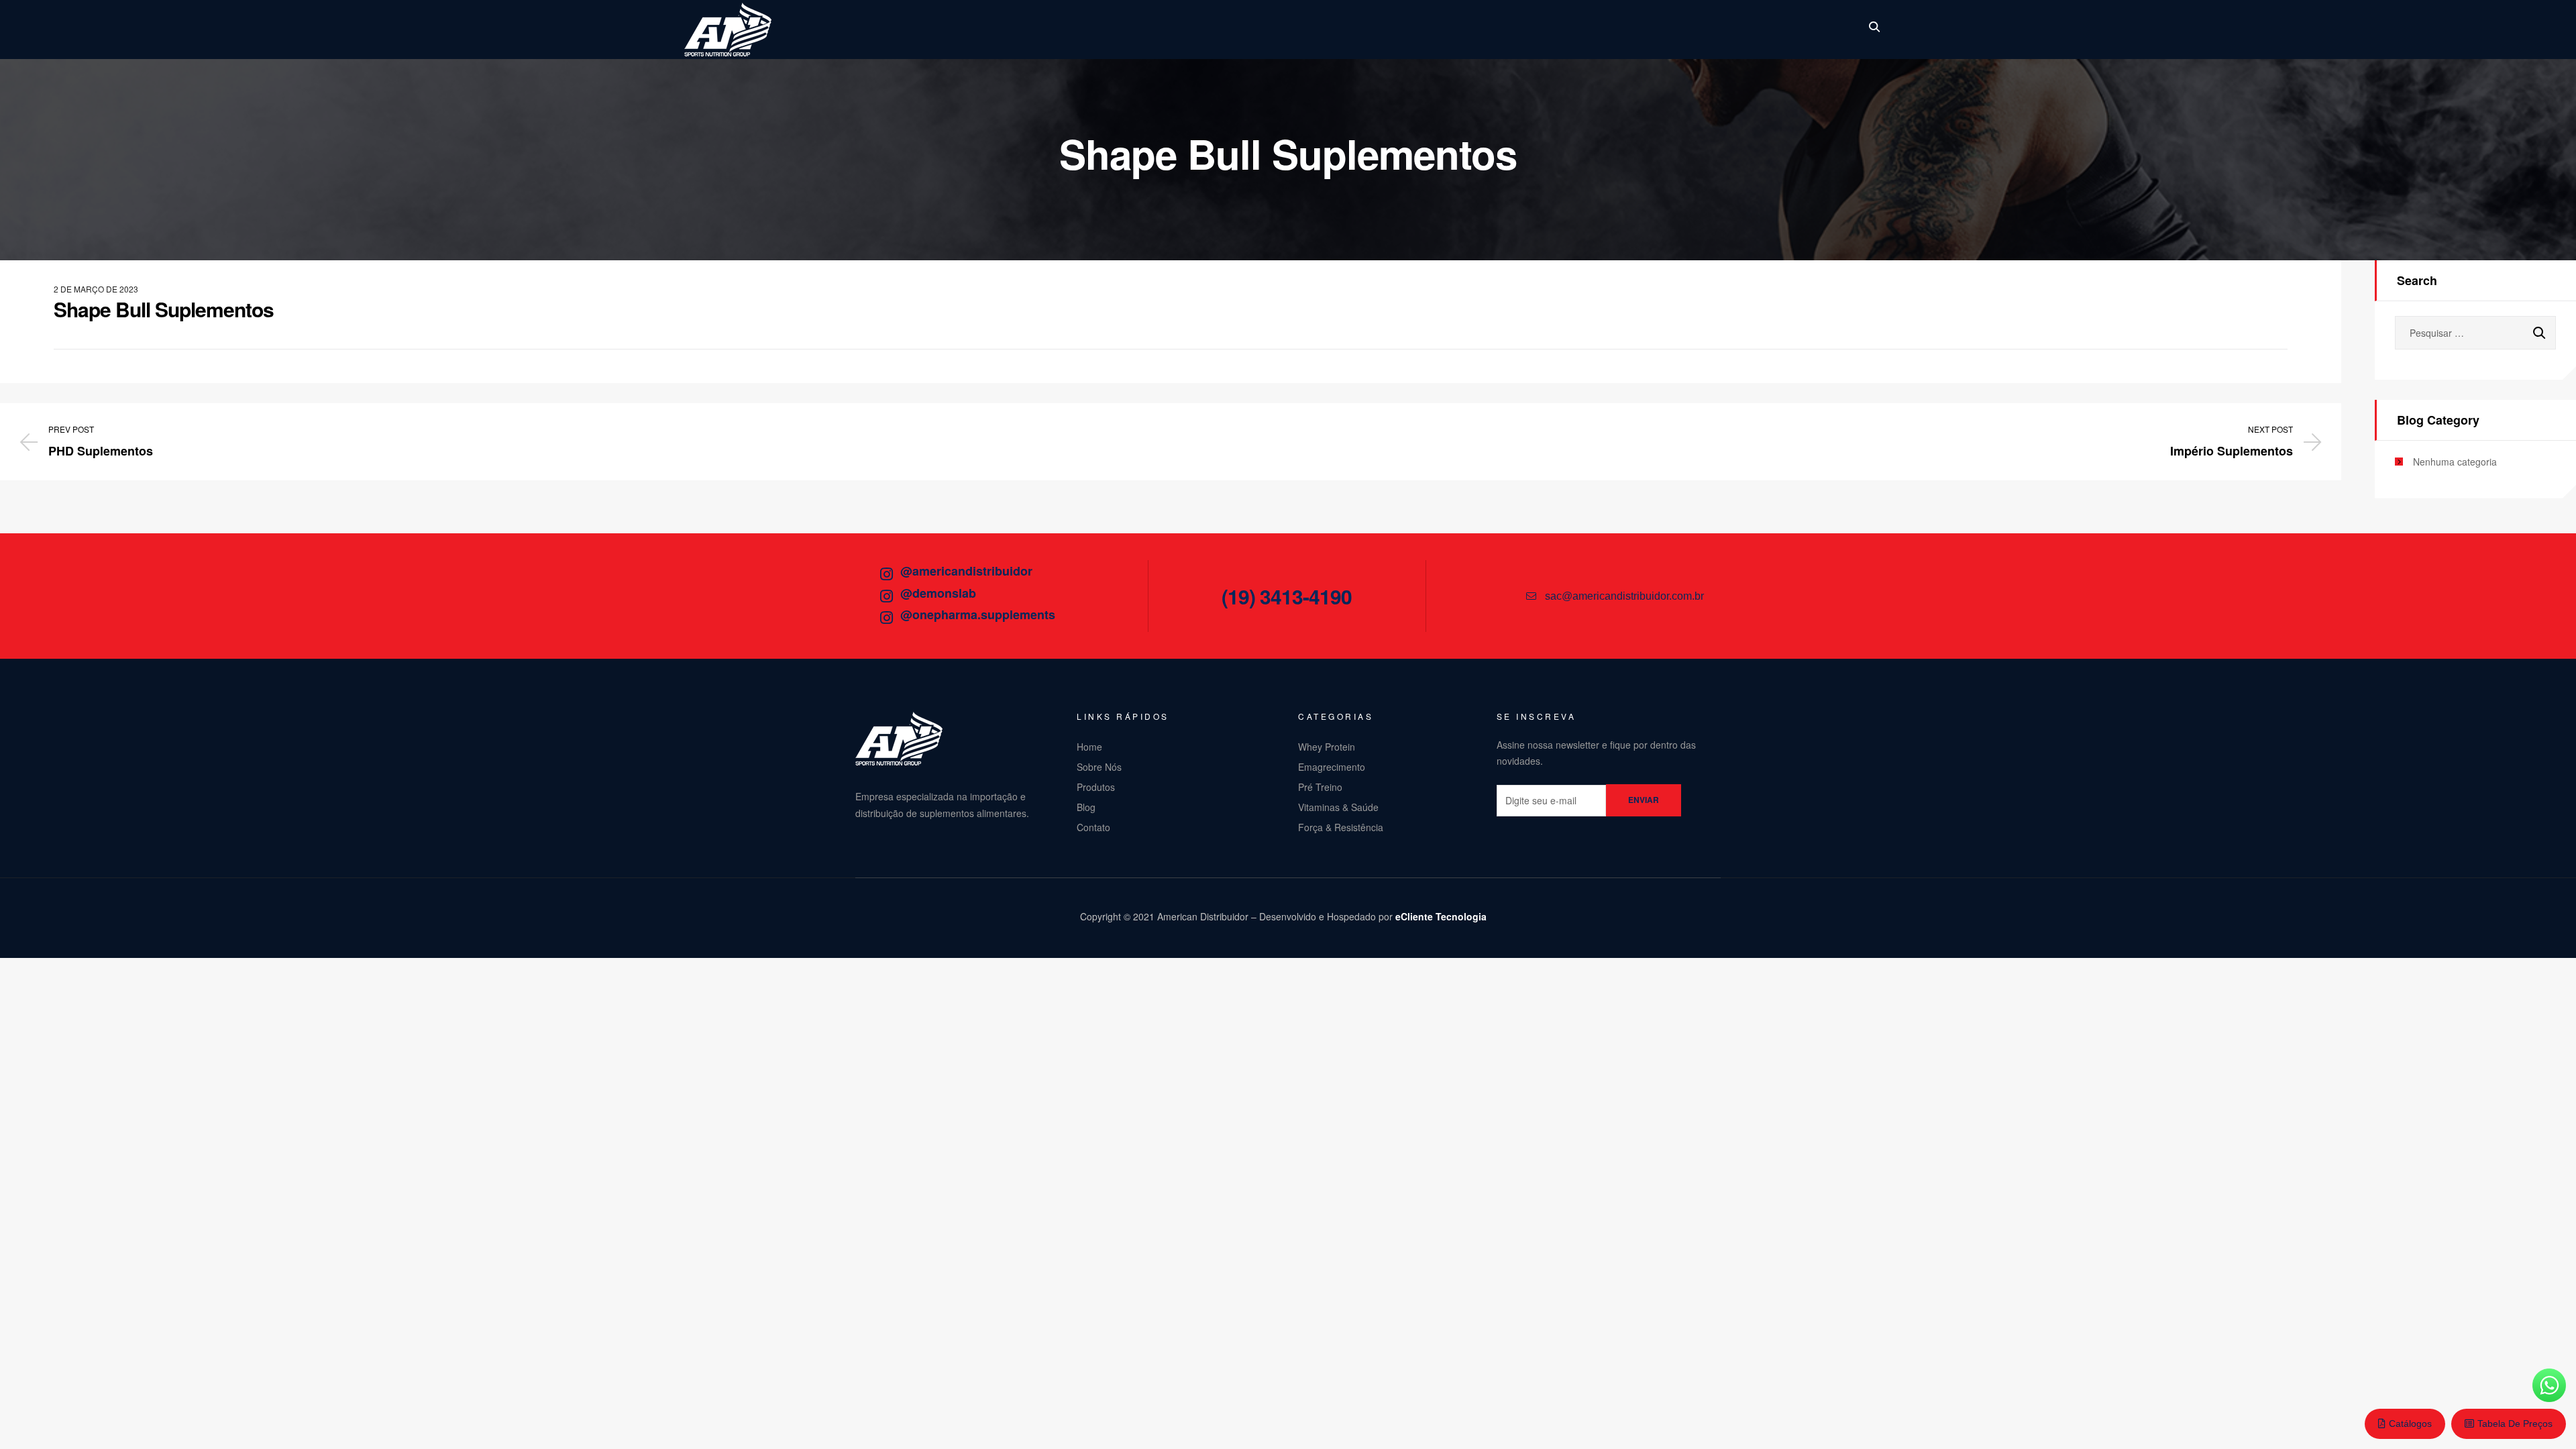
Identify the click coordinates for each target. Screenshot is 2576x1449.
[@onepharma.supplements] (886, 618)
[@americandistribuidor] (886, 574)
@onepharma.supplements (978, 614)
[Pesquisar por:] (2475, 333)
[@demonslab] (886, 596)
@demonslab (938, 593)
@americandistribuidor (966, 571)
